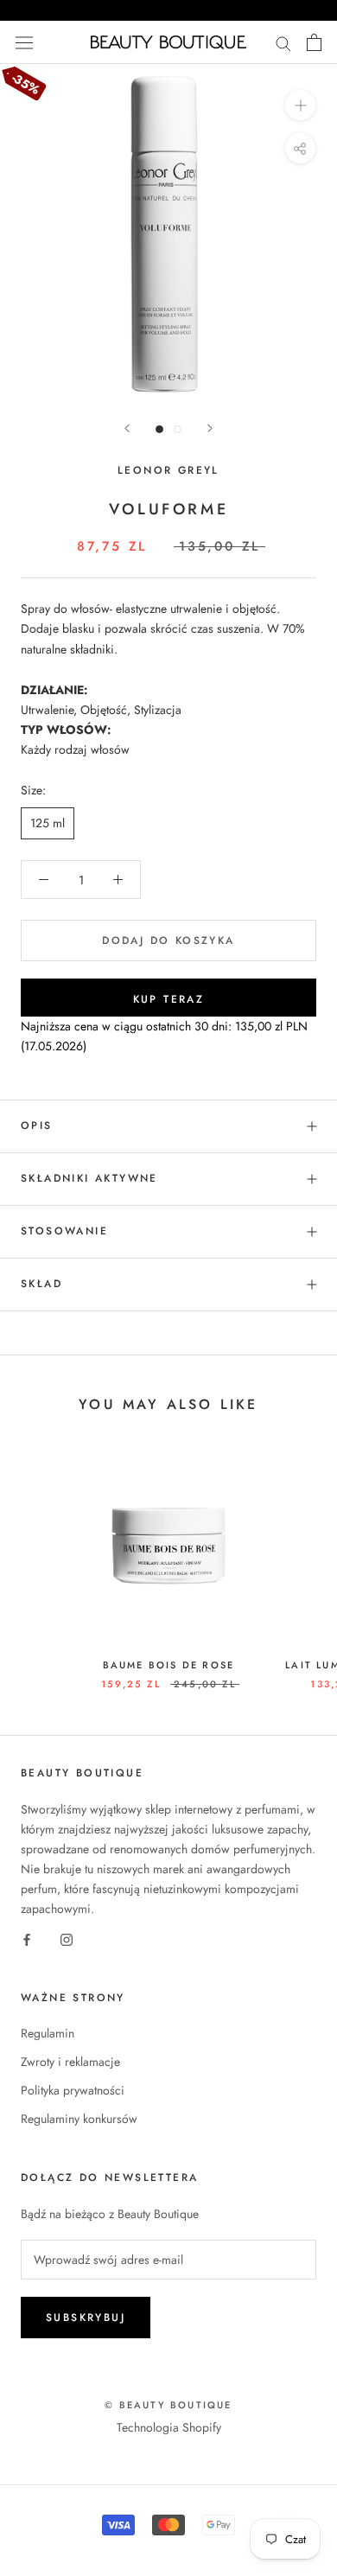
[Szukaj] (283, 42)
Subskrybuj (86, 2318)
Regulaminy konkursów (79, 2119)
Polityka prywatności (73, 2090)
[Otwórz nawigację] (24, 42)
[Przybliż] (300, 105)
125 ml (48, 823)
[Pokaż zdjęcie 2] (178, 429)
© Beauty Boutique (168, 2405)
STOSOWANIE (64, 1231)
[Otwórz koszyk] (314, 42)
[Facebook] (27, 1938)
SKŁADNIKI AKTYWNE (89, 1178)
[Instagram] (67, 1938)
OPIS (37, 1125)
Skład (41, 1284)
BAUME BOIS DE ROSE (169, 1665)
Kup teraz (169, 999)
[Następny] (210, 428)
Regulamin (48, 2033)
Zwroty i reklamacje (70, 2062)
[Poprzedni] (127, 428)
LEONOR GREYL (168, 470)
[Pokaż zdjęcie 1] (159, 429)
